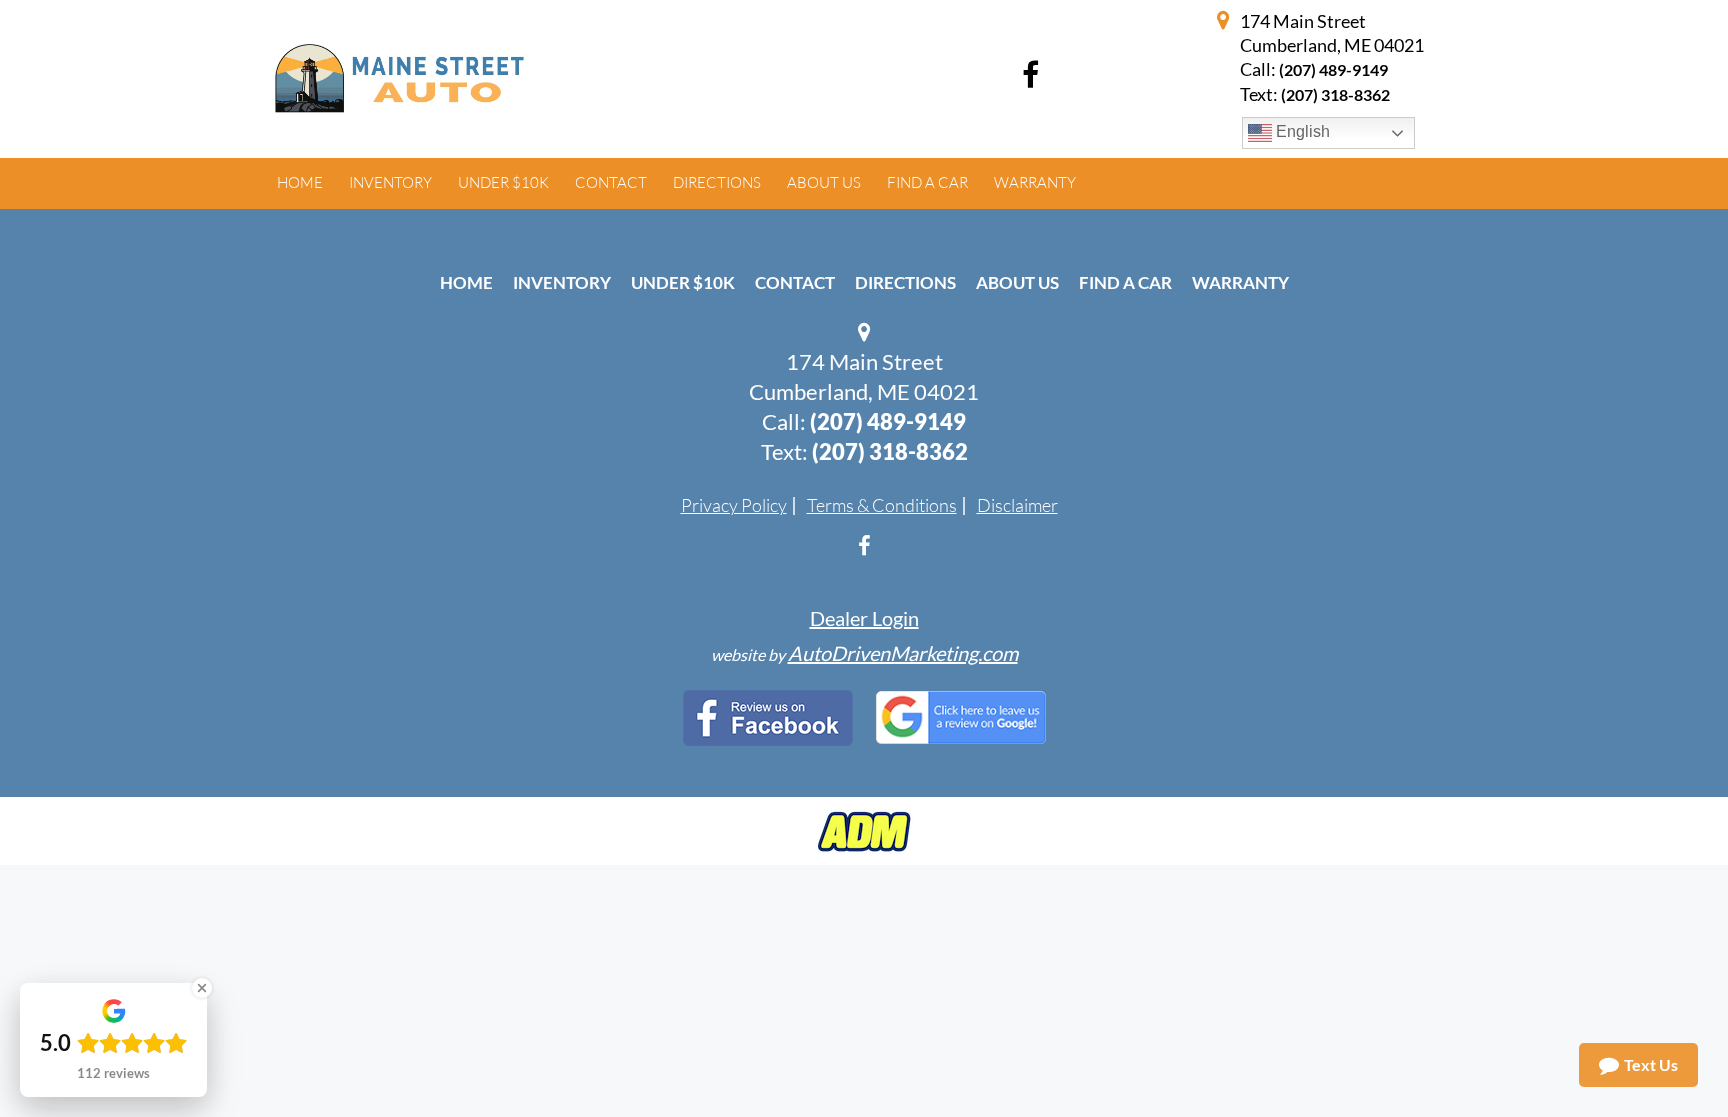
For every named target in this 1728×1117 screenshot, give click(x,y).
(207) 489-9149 (1333, 69)
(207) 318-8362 (890, 451)
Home (466, 282)
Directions (905, 282)
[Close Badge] (202, 988)
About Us (1017, 282)
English (1301, 131)
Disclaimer (1017, 505)
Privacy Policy (734, 505)
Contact (795, 282)
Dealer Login (864, 618)
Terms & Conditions (882, 505)
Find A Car (1125, 282)
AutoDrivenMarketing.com (903, 653)
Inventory (562, 282)
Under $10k (683, 282)
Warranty (1240, 282)
